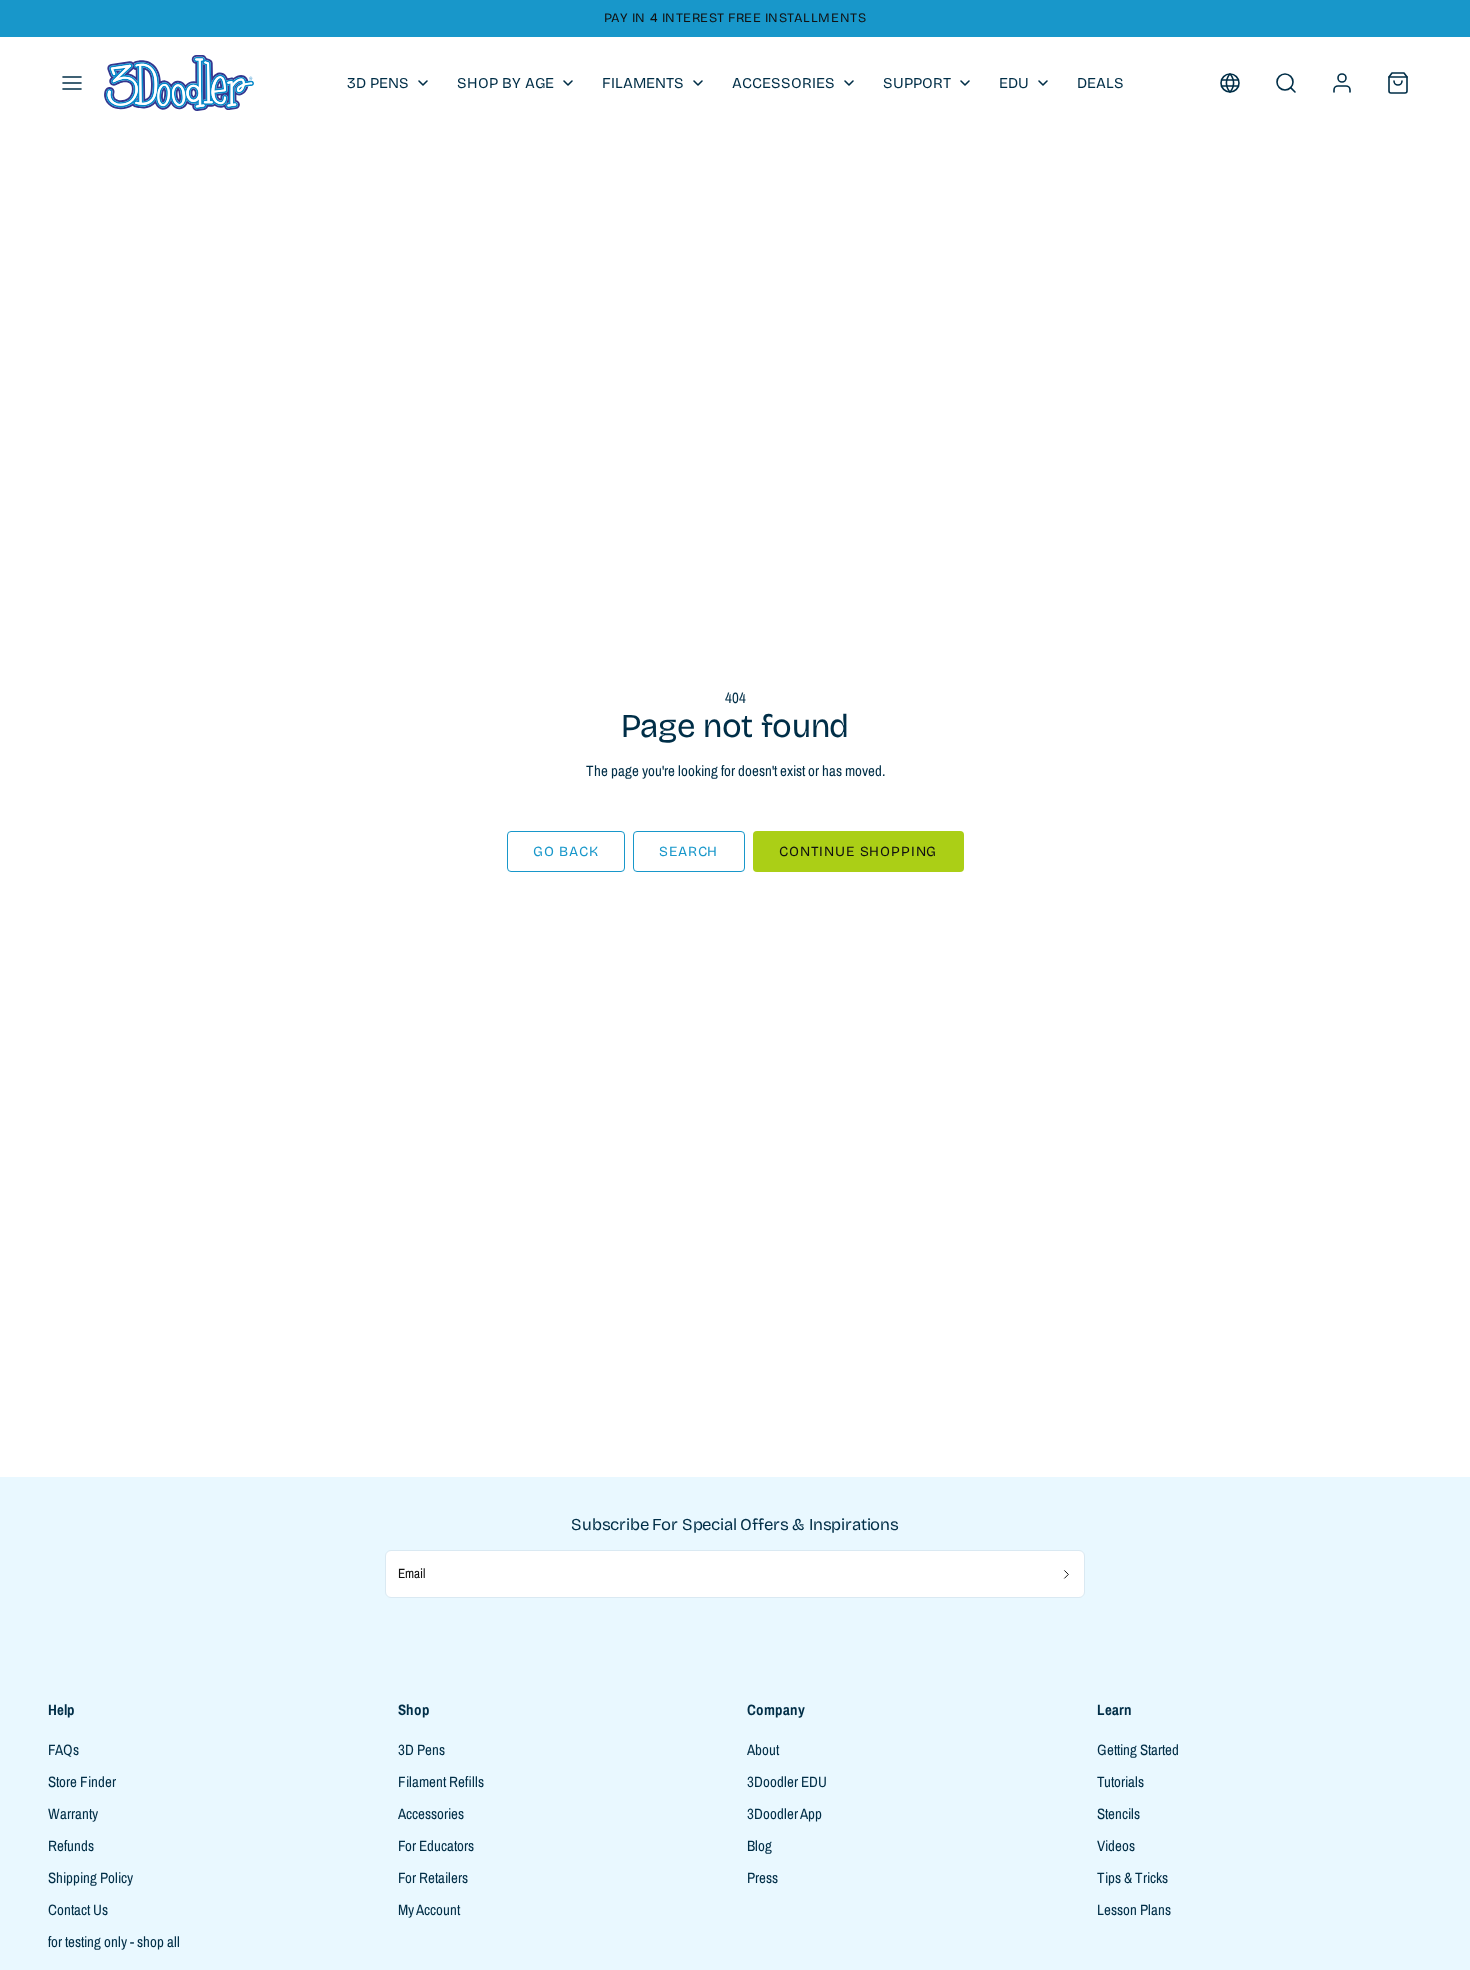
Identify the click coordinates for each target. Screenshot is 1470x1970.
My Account (429, 1909)
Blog (759, 1845)
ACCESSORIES (783, 83)
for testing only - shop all (114, 1941)
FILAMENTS (643, 83)
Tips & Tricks (1132, 1877)
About (763, 1749)
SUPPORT (917, 83)
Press (762, 1877)
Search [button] (688, 851)
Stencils (1118, 1813)
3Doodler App (784, 1813)
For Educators (436, 1845)
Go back (566, 851)
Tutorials (1120, 1781)
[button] (72, 83)
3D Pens (421, 1749)
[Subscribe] (1066, 1574)
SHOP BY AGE (505, 83)
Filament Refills (441, 1781)
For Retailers (433, 1877)
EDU (1014, 83)
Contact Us (78, 1909)
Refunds (71, 1845)
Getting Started (1138, 1749)
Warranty (73, 1813)
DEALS (1100, 83)
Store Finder (82, 1781)
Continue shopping (858, 851)
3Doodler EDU (787, 1781)
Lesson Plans (1134, 1909)
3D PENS (378, 83)
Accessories (431, 1813)
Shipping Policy (90, 1877)
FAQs (63, 1749)
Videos (1116, 1845)
